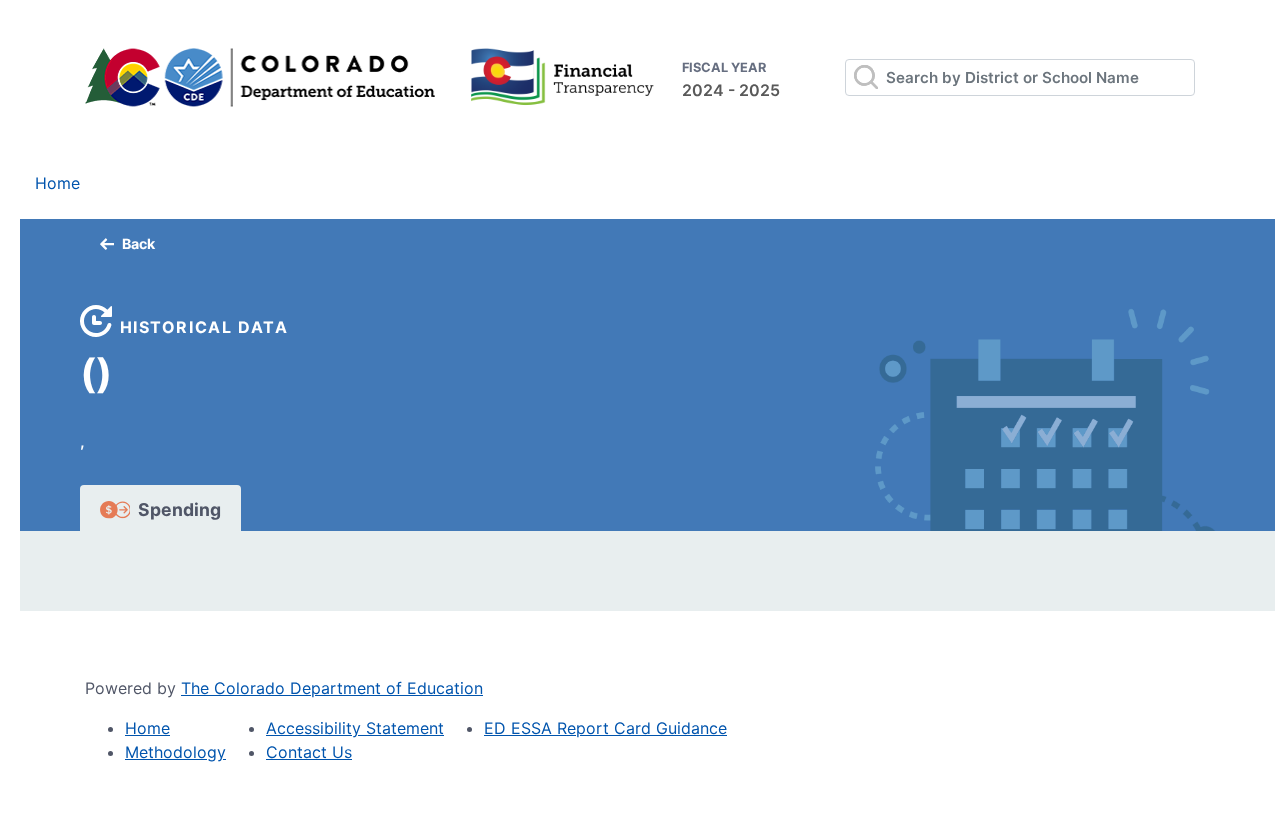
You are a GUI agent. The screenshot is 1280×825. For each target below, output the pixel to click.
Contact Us (309, 752)
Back (138, 243)
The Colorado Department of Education (332, 688)
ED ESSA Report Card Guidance (605, 728)
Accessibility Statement (355, 728)
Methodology (175, 752)
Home (57, 183)
